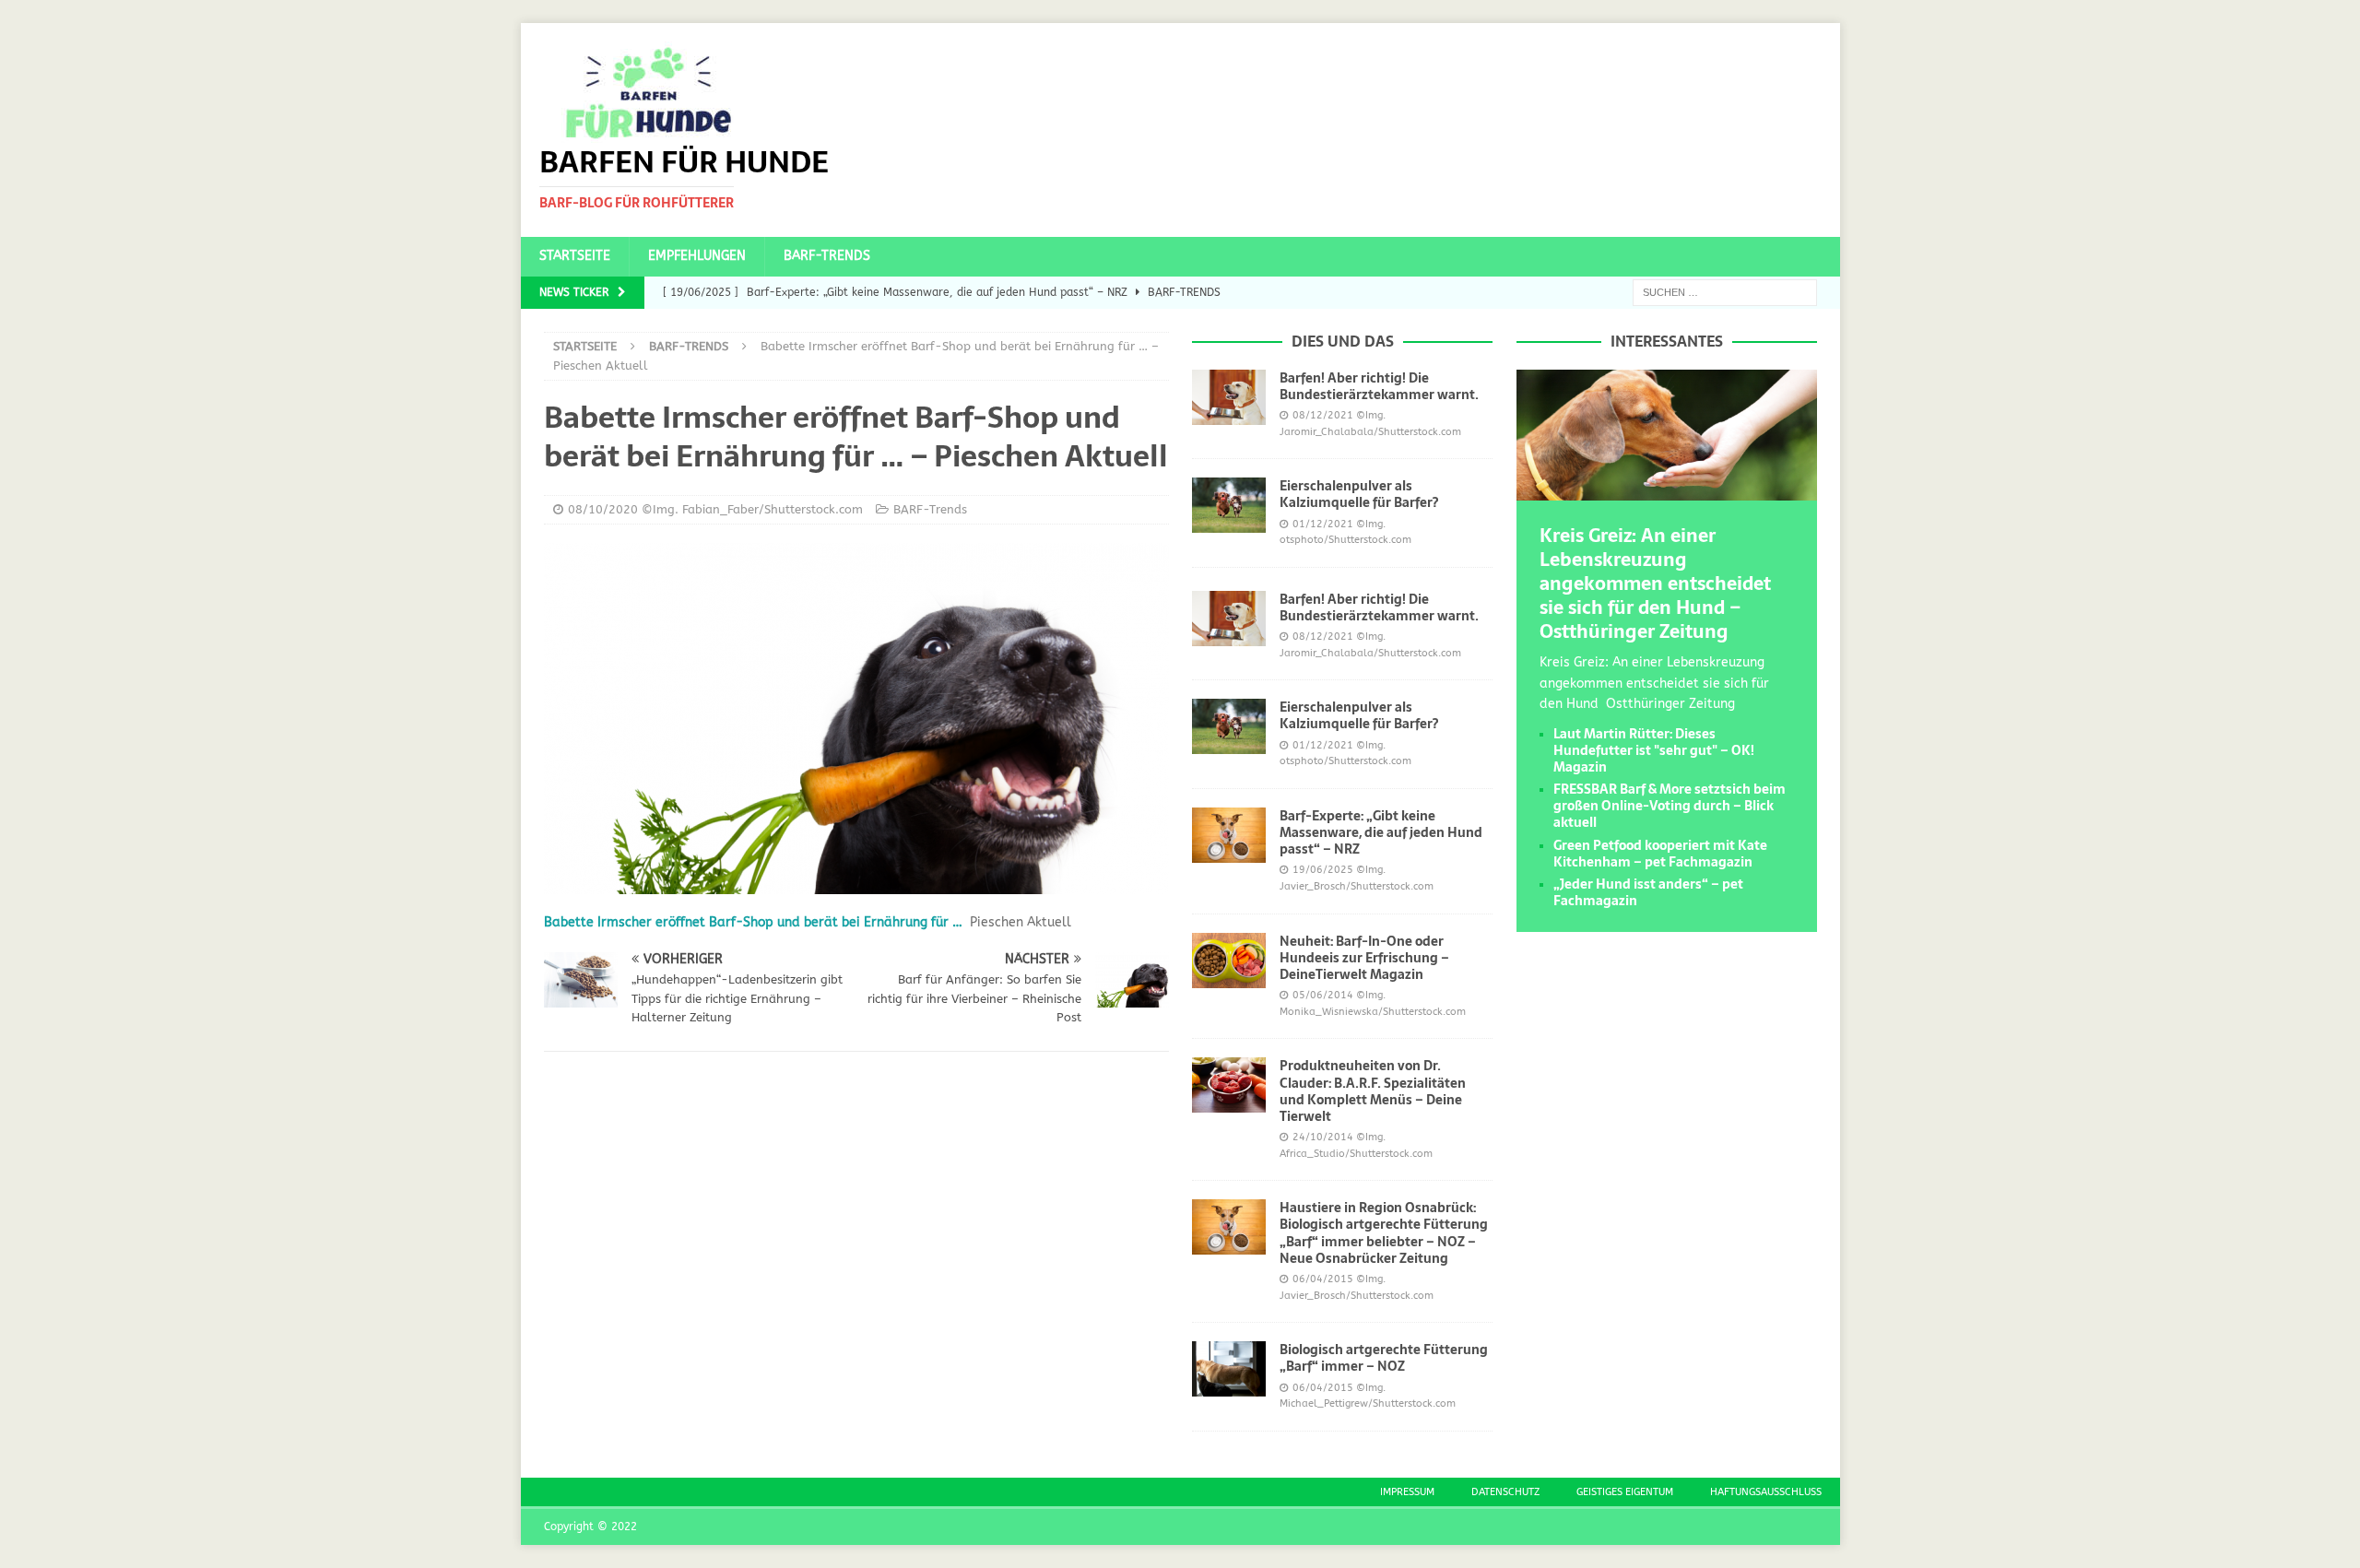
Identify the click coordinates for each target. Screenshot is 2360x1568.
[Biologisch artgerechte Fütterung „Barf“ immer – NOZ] (1229, 1369)
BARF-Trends (827, 256)
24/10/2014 (1323, 1137)
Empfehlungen (697, 256)
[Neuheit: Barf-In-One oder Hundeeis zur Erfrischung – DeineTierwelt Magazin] (1229, 961)
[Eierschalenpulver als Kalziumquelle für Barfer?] (1229, 505)
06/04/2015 (1323, 1279)
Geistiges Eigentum (1625, 1492)
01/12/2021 (1323, 524)
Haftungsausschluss (1766, 1492)
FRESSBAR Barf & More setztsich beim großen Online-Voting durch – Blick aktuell (1670, 806)
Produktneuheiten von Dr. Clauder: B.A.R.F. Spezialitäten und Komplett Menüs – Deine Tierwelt (1373, 1091)
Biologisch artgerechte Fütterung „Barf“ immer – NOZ (1384, 1358)
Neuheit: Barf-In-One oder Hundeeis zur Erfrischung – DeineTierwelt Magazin (1364, 958)
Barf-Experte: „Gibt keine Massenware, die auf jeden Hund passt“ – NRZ (1381, 832)
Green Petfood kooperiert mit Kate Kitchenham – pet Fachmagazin (1660, 854)
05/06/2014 (1323, 995)
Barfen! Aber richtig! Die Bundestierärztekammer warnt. (1379, 386)
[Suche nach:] (1725, 292)
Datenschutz (1505, 1492)
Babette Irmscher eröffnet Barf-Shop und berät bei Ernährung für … (753, 922)
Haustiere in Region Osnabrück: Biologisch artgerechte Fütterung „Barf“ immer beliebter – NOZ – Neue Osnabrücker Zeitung (1384, 1233)
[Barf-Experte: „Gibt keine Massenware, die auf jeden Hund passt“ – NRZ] (1229, 835)
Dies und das (1343, 341)
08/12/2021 (1323, 415)
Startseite (575, 256)
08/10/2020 (603, 509)
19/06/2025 (1323, 870)
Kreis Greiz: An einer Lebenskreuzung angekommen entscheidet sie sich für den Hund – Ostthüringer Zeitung (1655, 584)
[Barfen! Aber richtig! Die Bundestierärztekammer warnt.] (1229, 397)
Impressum (1407, 1492)
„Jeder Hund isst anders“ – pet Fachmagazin (1648, 892)
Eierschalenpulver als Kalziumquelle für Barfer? (1359, 494)
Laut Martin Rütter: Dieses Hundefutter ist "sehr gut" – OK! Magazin (1654, 750)
